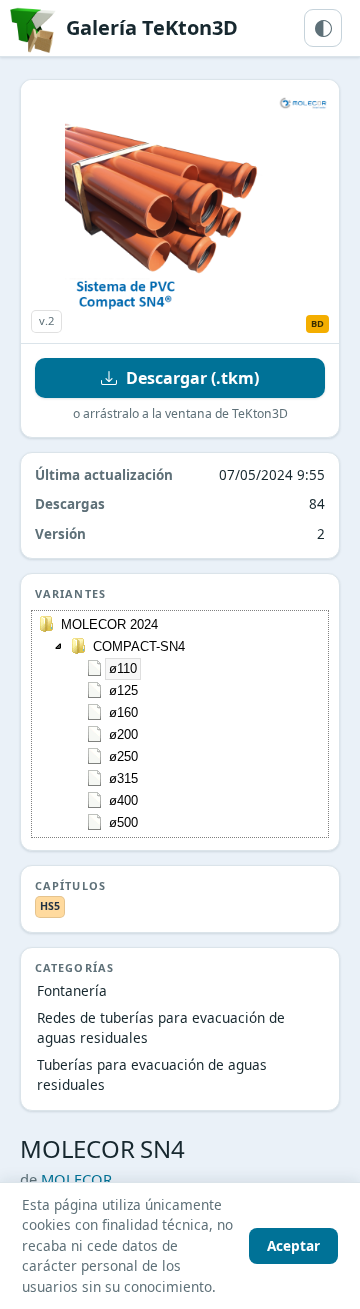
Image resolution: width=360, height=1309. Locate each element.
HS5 (50, 906)
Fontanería (72, 990)
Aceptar (293, 1245)
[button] (59, 646)
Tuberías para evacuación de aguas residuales (152, 1074)
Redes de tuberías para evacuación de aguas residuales (161, 1027)
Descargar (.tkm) (192, 378)
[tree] (180, 724)
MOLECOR (76, 1179)
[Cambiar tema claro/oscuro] (323, 28)
